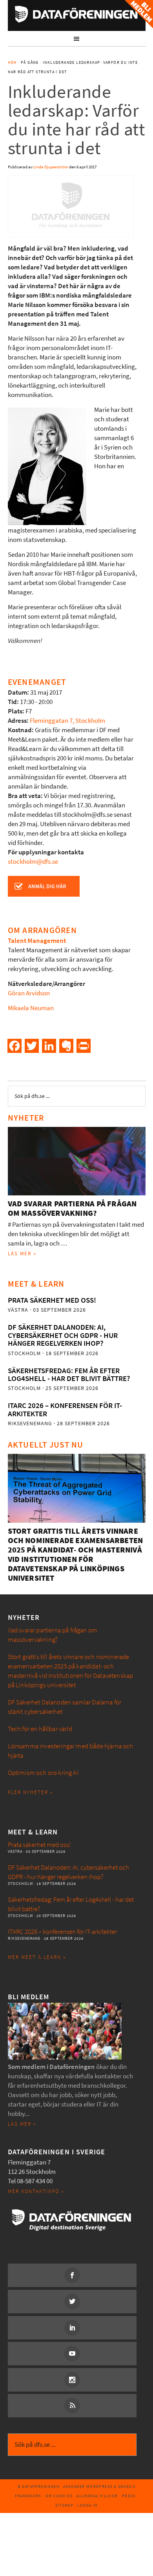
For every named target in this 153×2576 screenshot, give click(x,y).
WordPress (99, 2487)
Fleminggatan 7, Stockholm (67, 721)
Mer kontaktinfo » (36, 2191)
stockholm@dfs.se (33, 862)
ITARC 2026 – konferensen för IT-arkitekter (65, 1409)
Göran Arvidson (29, 993)
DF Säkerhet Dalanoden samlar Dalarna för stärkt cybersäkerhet (65, 1707)
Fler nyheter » (30, 1792)
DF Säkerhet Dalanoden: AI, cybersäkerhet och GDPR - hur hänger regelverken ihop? (63, 1335)
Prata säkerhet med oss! (52, 1300)
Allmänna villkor (97, 2496)
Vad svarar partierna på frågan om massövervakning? (72, 1209)
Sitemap (64, 2505)
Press (129, 2496)
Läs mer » (22, 1254)
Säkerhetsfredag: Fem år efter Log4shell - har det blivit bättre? (69, 1375)
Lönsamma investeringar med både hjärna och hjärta (71, 1751)
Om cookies (59, 2496)
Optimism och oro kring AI (43, 1773)
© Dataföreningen (38, 2487)
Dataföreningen (77, 14)
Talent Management (37, 941)
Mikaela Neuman (31, 1008)
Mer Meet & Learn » (37, 1957)
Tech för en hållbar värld (40, 1729)
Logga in (87, 2505)
